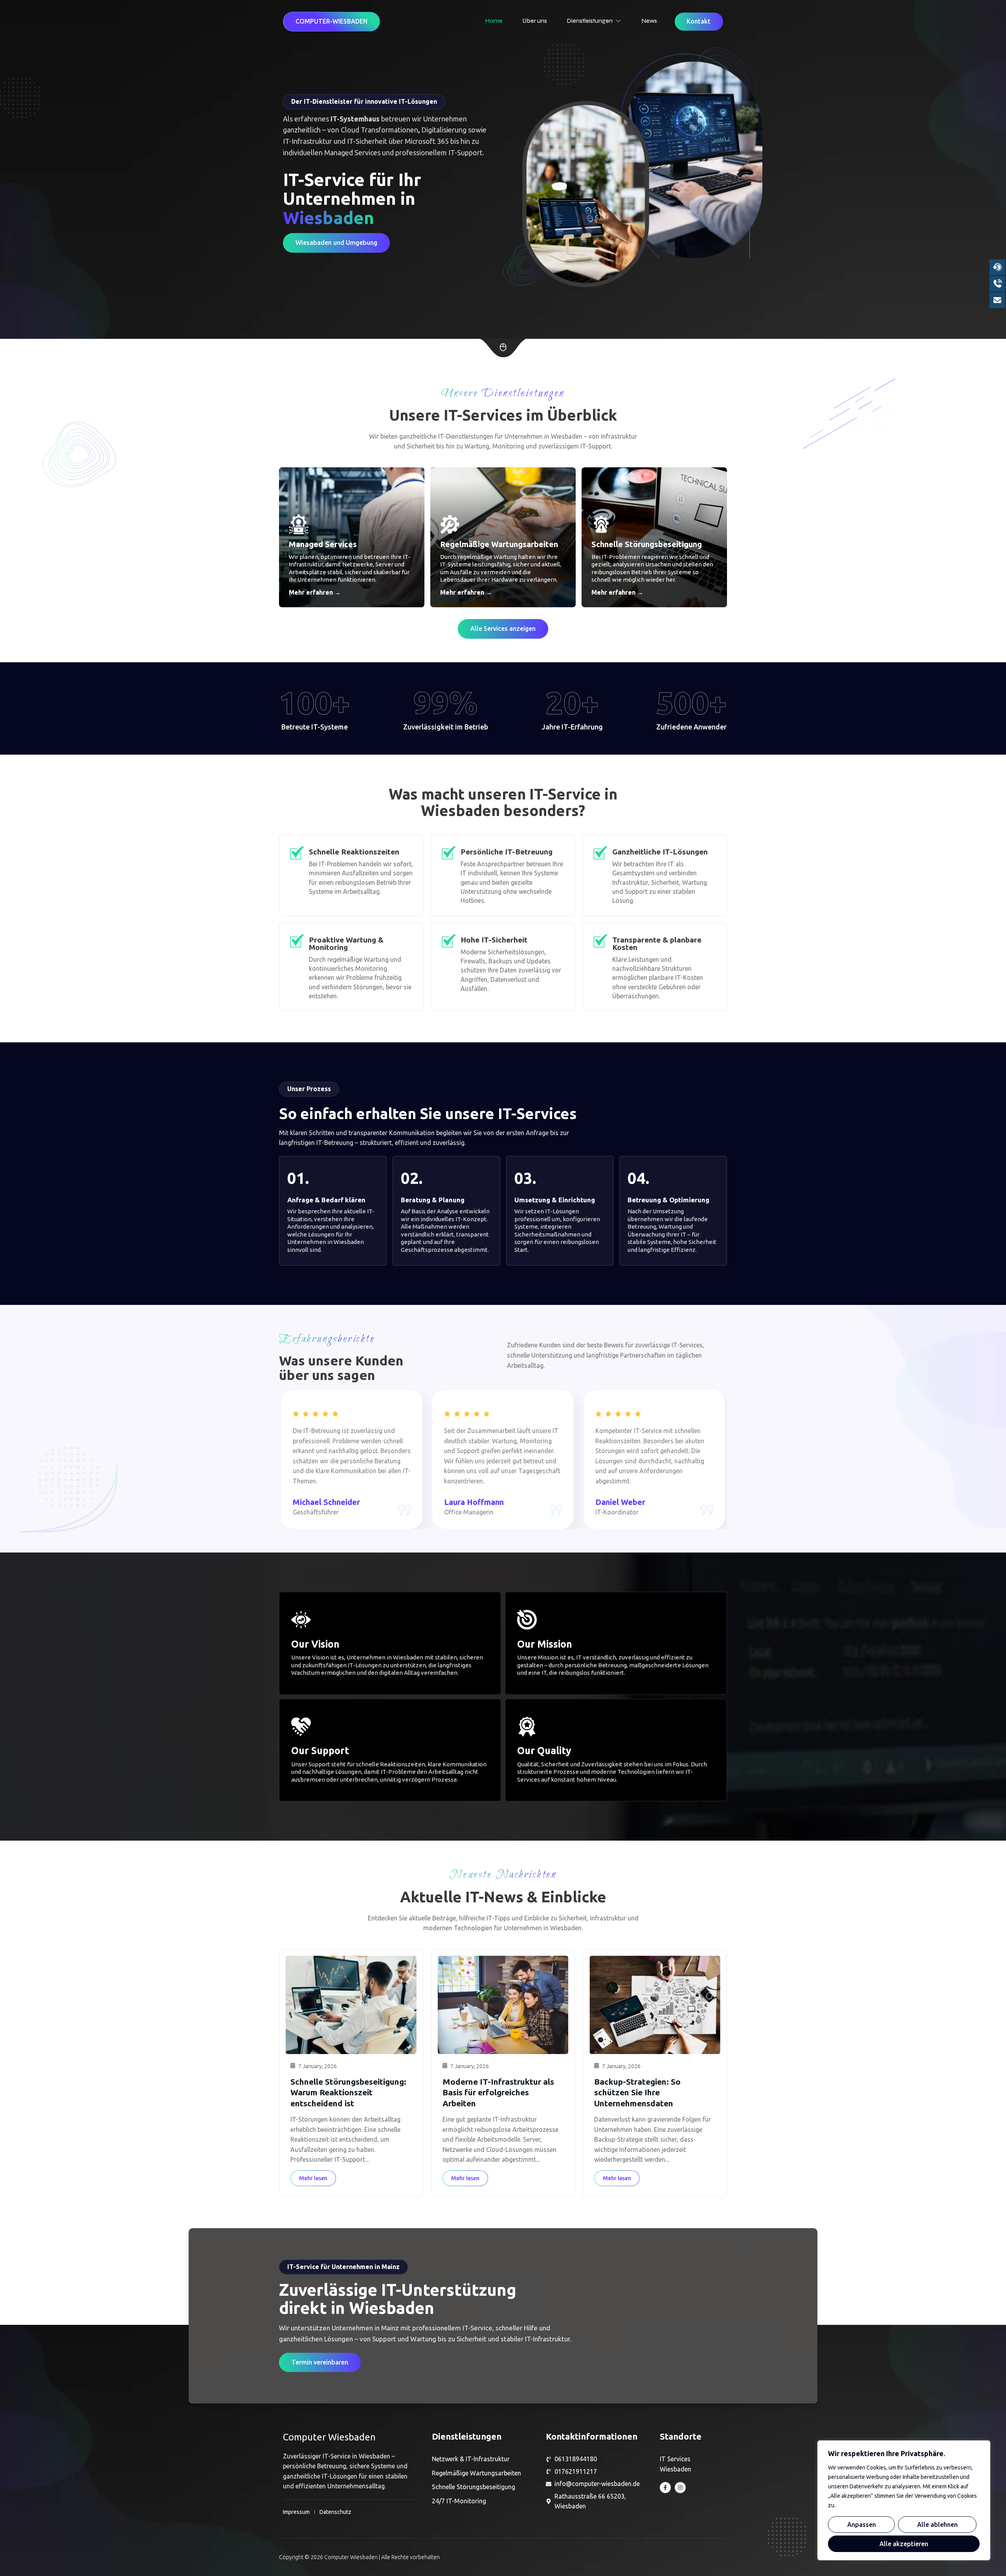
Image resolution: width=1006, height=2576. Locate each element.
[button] (331, 22)
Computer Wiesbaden (329, 2437)
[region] (904, 2500)
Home (494, 21)
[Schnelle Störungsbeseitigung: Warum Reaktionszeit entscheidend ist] (351, 2005)
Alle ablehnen (937, 2525)
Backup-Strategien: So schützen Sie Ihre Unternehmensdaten (637, 2092)
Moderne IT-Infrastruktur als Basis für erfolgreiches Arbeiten (498, 2092)
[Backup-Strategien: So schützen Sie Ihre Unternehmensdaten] (655, 2005)
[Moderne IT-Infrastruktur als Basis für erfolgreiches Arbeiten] (503, 2005)
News (649, 21)
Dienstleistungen (590, 21)
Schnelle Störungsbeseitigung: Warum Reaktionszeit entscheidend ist (348, 2092)
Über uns (535, 21)
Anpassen (862, 2525)
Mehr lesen (313, 2178)
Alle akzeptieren (904, 2544)
